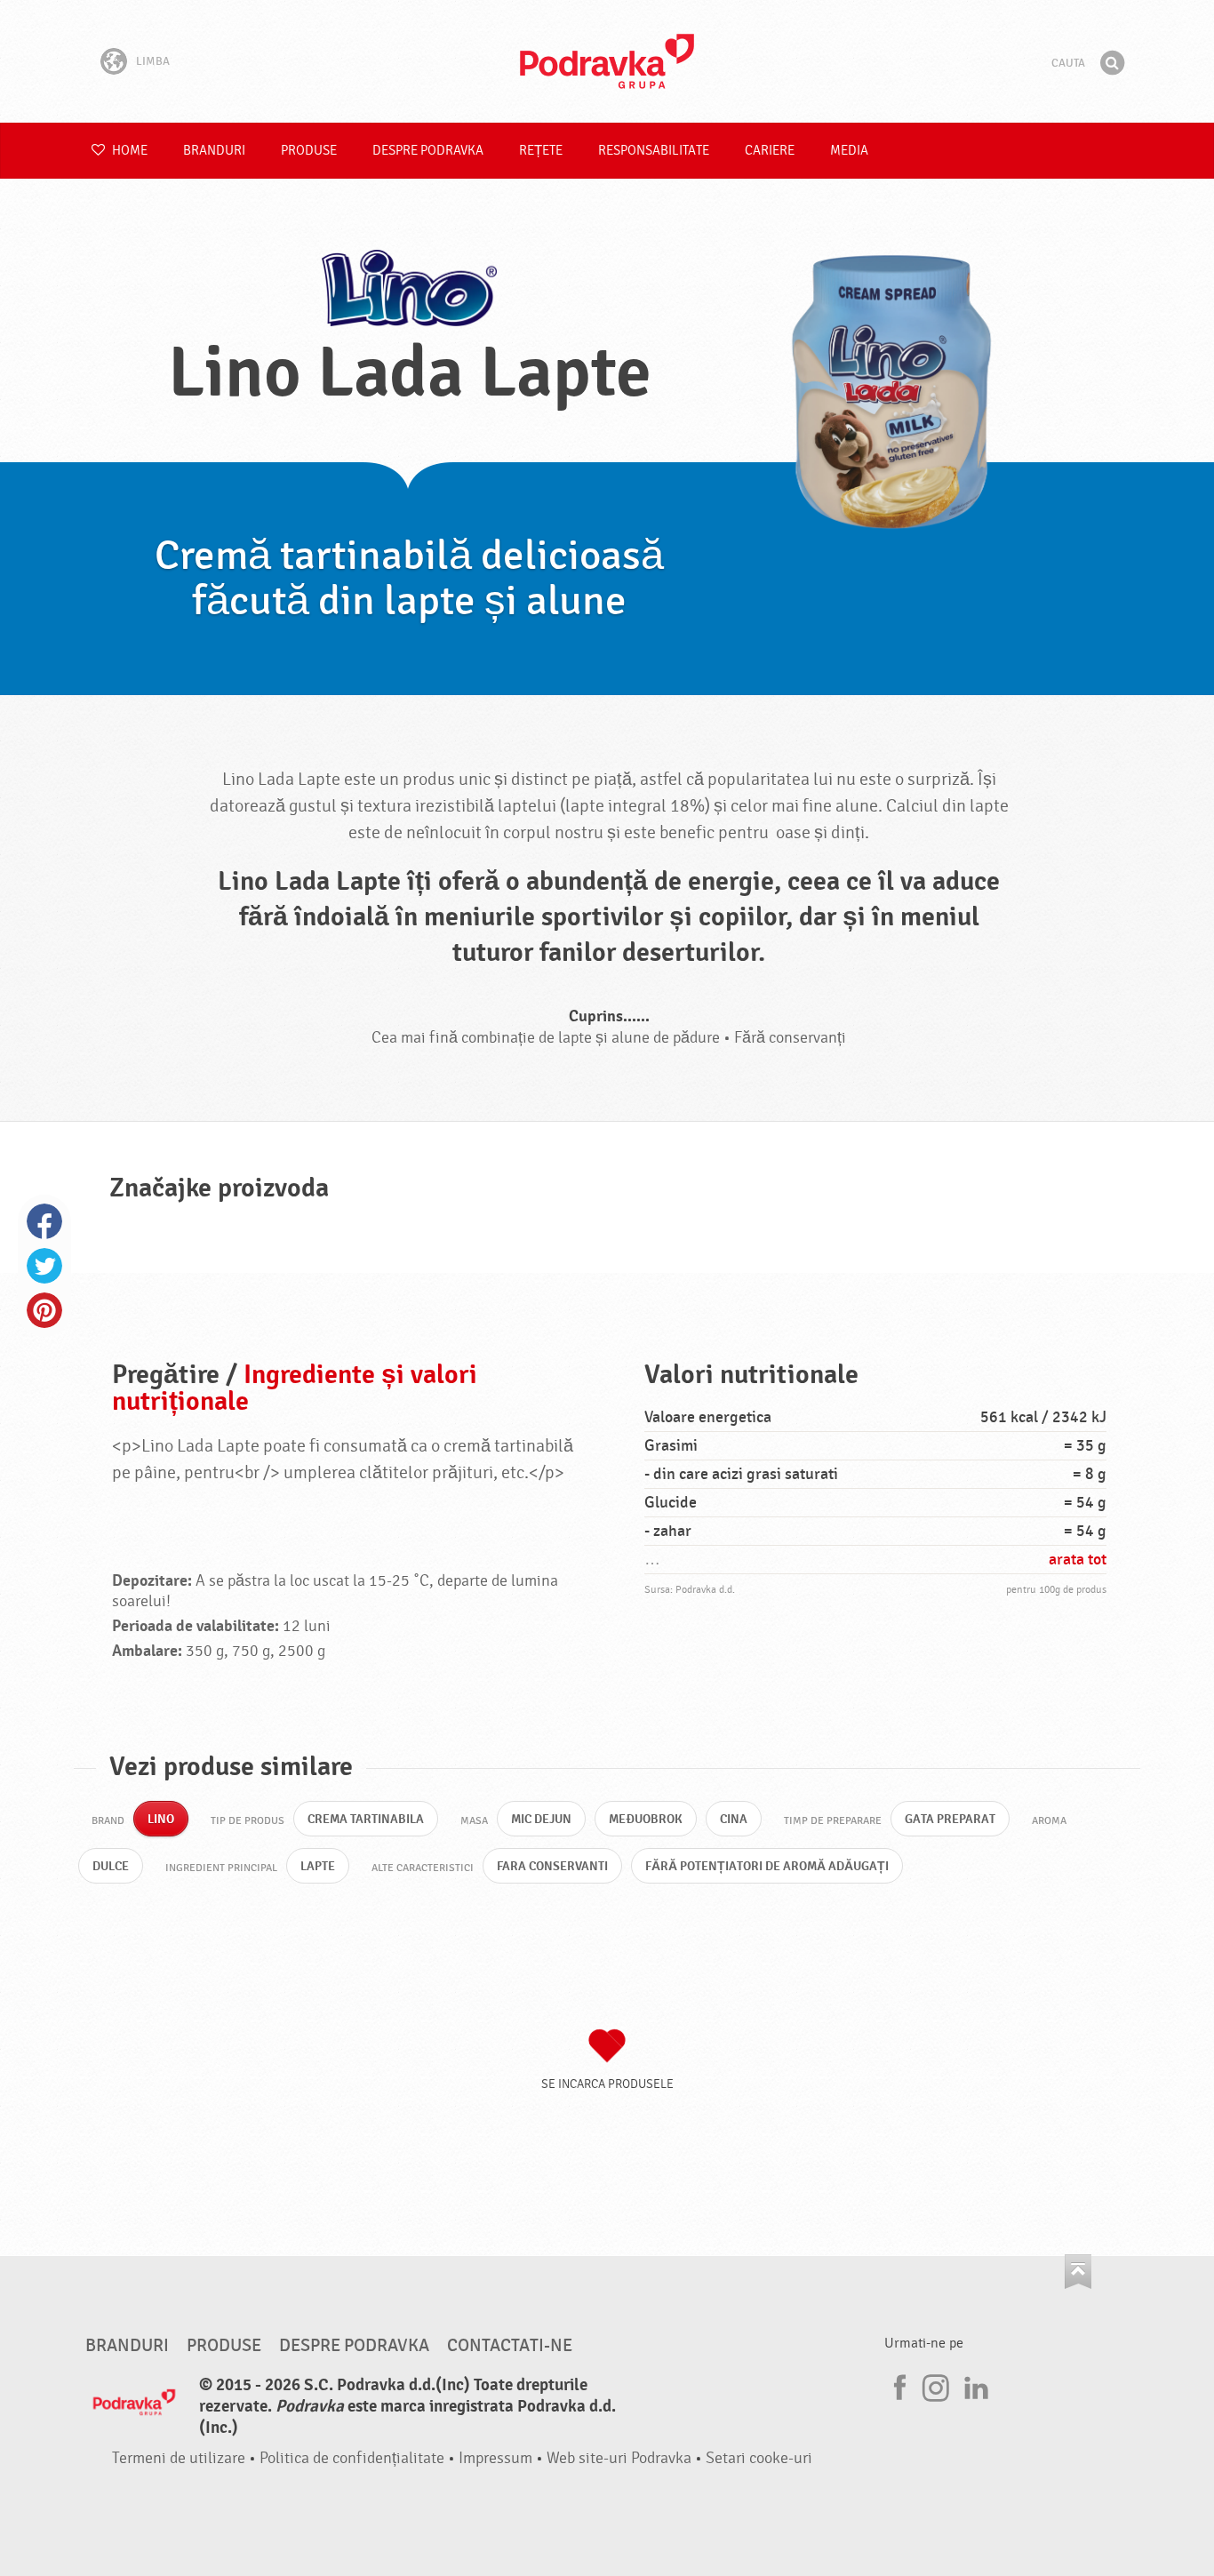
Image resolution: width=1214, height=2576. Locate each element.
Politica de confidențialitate (352, 2458)
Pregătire (166, 1375)
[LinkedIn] (974, 2385)
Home (128, 151)
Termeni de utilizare (179, 2458)
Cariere (770, 151)
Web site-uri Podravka (619, 2458)
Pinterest (44, 1310)
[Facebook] (898, 2385)
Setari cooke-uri (759, 2458)
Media (849, 151)
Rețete (541, 151)
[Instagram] (936, 2385)
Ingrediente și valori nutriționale (295, 1388)
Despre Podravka (428, 151)
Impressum (495, 2458)
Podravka (607, 61)
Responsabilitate (654, 151)
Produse (309, 151)
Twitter (44, 1266)
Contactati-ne (510, 2346)
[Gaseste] (1112, 63)
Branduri (214, 151)
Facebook (44, 1221)
